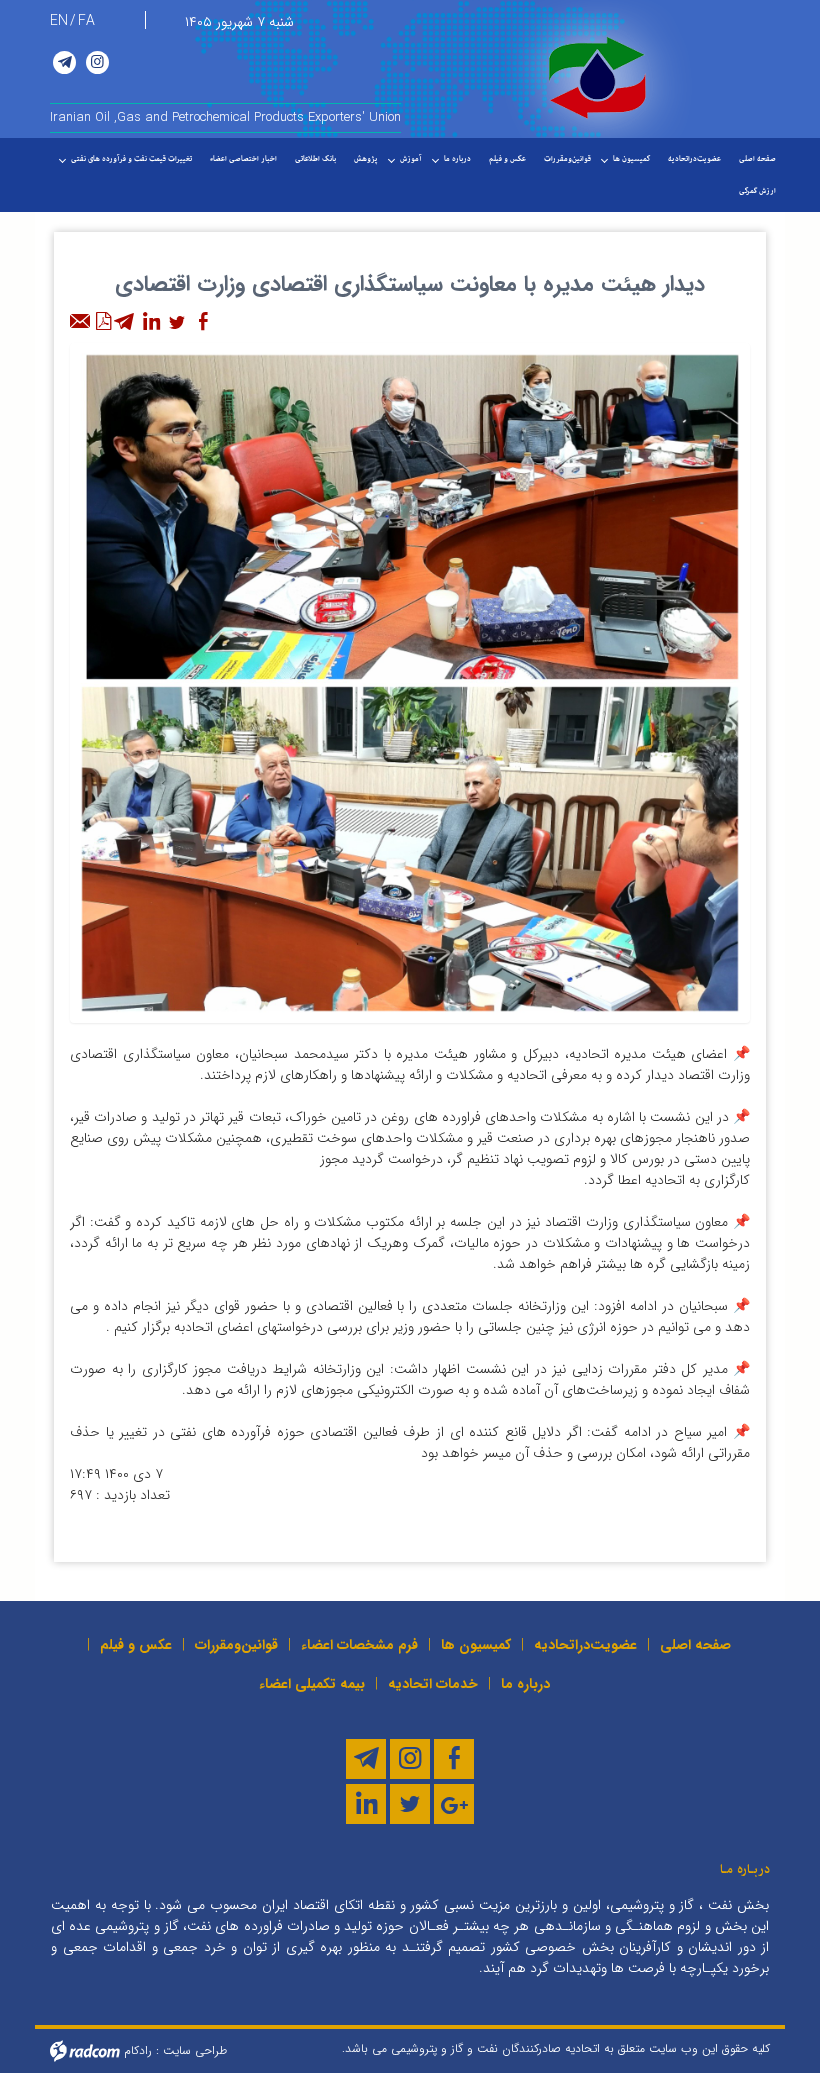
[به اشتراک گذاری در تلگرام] (125, 322)
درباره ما (525, 1684)
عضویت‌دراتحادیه (585, 1645)
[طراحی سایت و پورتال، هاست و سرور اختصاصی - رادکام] (85, 2049)
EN (59, 21)
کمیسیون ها (476, 1645)
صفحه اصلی (695, 1645)
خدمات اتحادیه (433, 1684)
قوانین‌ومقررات (236, 1645)
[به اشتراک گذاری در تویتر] (177, 322)
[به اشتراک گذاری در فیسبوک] (203, 322)
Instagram (97, 62)
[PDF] (103, 322)
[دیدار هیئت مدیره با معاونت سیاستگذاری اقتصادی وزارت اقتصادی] (410, 682)
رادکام (138, 2049)
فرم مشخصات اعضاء (359, 1645)
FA (86, 21)
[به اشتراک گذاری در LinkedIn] (151, 322)
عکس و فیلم (136, 1645)
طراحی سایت (195, 2049)
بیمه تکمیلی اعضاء (312, 1684)
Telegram (64, 62)
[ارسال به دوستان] (81, 322)
